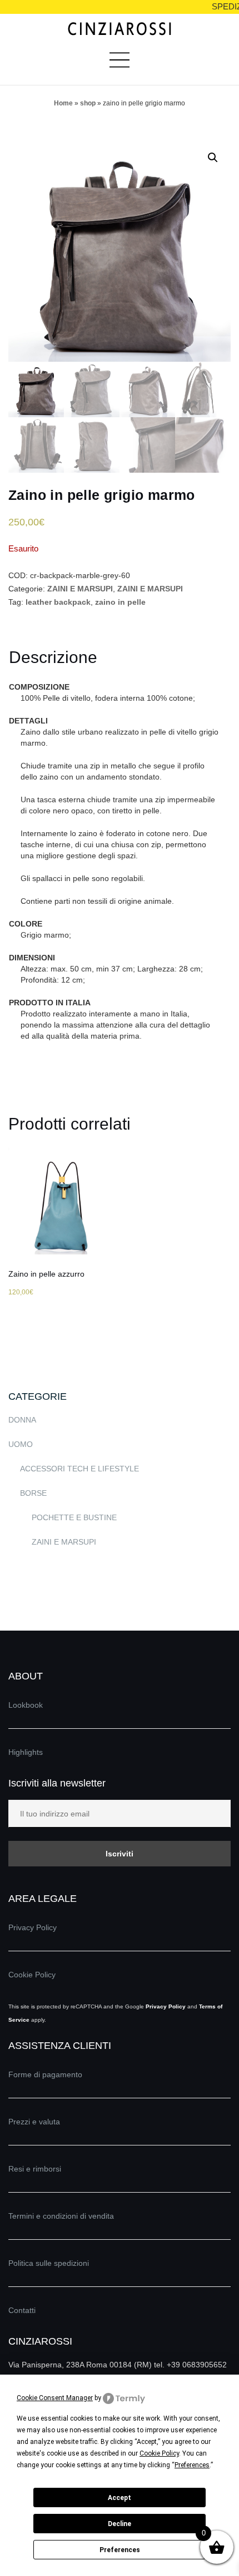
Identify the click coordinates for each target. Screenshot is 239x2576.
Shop (88, 103)
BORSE (33, 1493)
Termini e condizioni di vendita (61, 2216)
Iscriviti (120, 1854)
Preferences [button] (192, 2465)
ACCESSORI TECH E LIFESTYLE (79, 1469)
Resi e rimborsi (35, 2169)
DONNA (22, 1420)
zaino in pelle (120, 602)
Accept (120, 2498)
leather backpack (58, 602)
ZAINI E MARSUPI (80, 589)
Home (63, 103)
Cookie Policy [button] (159, 2453)
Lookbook (26, 1705)
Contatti (22, 2310)
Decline (120, 2524)
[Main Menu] (120, 64)
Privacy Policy (33, 1927)
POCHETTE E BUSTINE (74, 1517)
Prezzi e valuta (34, 2122)
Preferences (120, 2550)
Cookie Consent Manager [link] (55, 2398)
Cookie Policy (32, 1975)
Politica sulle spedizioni (49, 2263)
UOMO (21, 1444)
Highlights (26, 1752)
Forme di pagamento (45, 2074)
